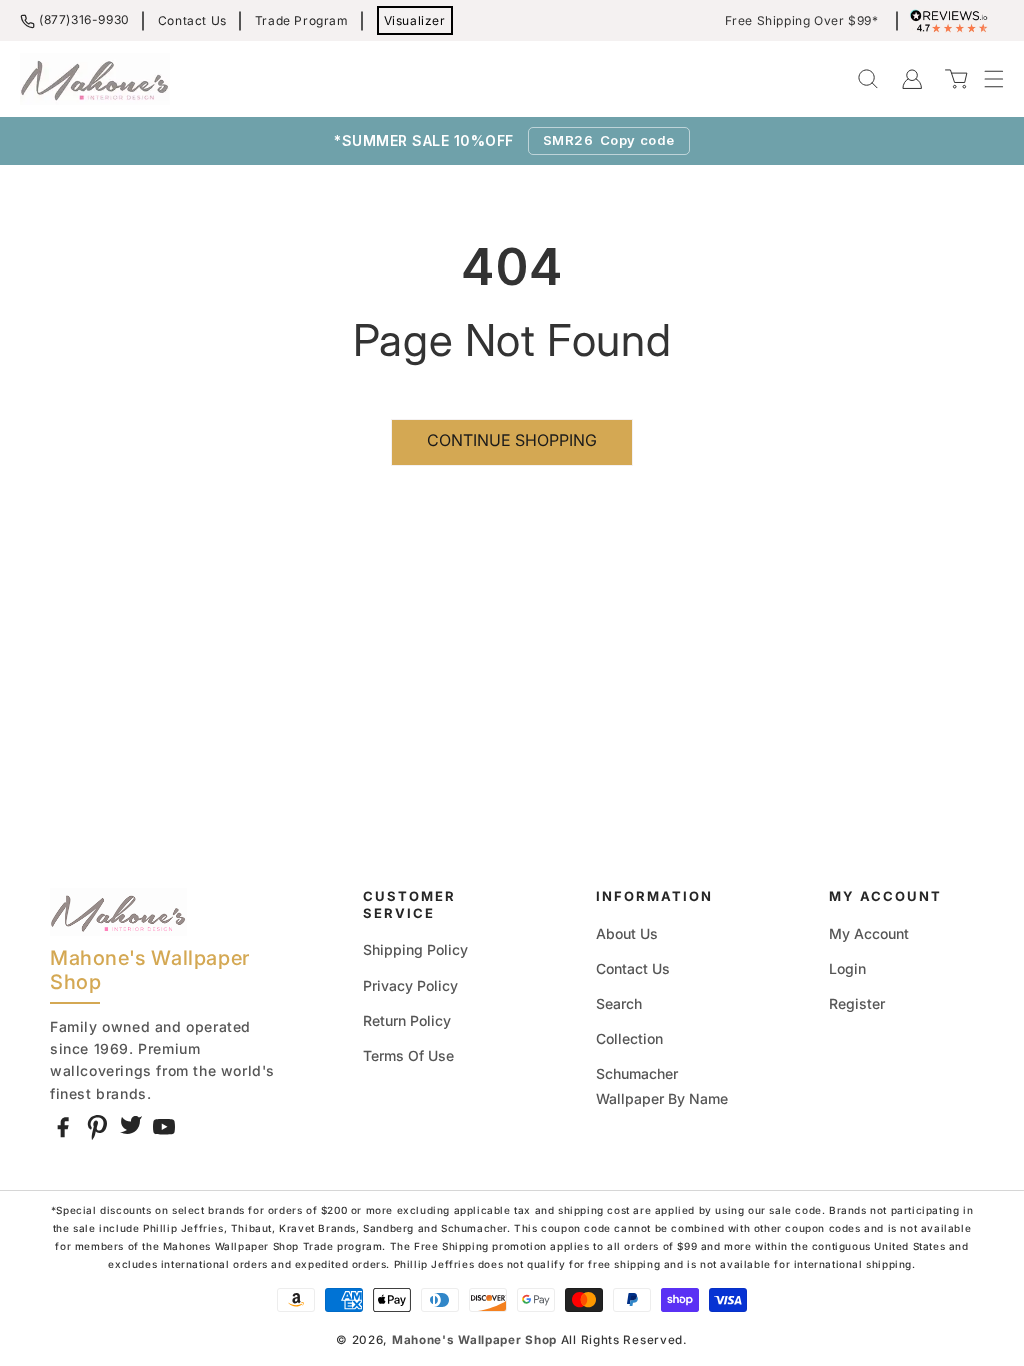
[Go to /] (95, 79)
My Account (869, 933)
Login (847, 968)
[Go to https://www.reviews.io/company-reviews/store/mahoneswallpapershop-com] (954, 21)
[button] (984, 79)
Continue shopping (512, 440)
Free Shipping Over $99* (802, 21)
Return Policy (407, 1020)
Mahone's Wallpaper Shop (474, 1340)
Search (619, 1003)
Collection (629, 1038)
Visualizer (415, 20)
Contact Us (192, 20)
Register (857, 1003)
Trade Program (302, 20)
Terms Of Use (408, 1055)
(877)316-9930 (84, 19)
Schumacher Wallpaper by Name (662, 1086)
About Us (627, 933)
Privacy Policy (410, 985)
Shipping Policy (415, 949)
